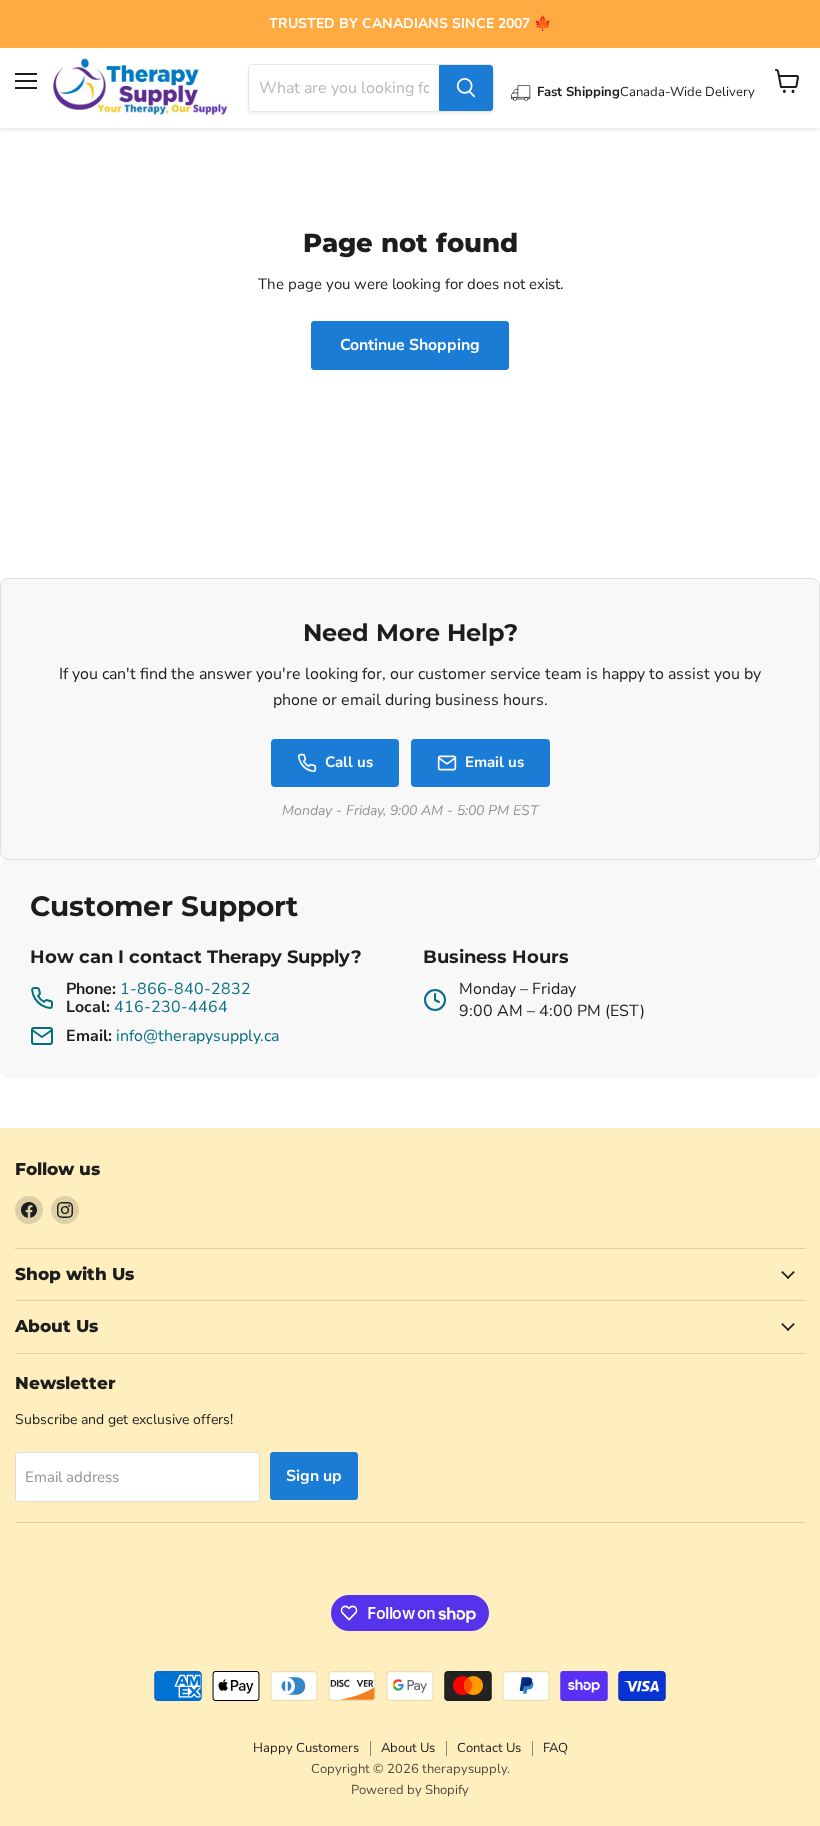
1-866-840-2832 (185, 989)
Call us (349, 762)
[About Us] (410, 24)
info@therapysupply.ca (197, 1036)
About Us (408, 1748)
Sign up (314, 1476)
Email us (494, 762)
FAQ (555, 1748)
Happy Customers (306, 1748)
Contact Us (489, 1748)
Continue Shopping (410, 345)
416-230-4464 (171, 1007)
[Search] (466, 88)
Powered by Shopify (410, 1790)
